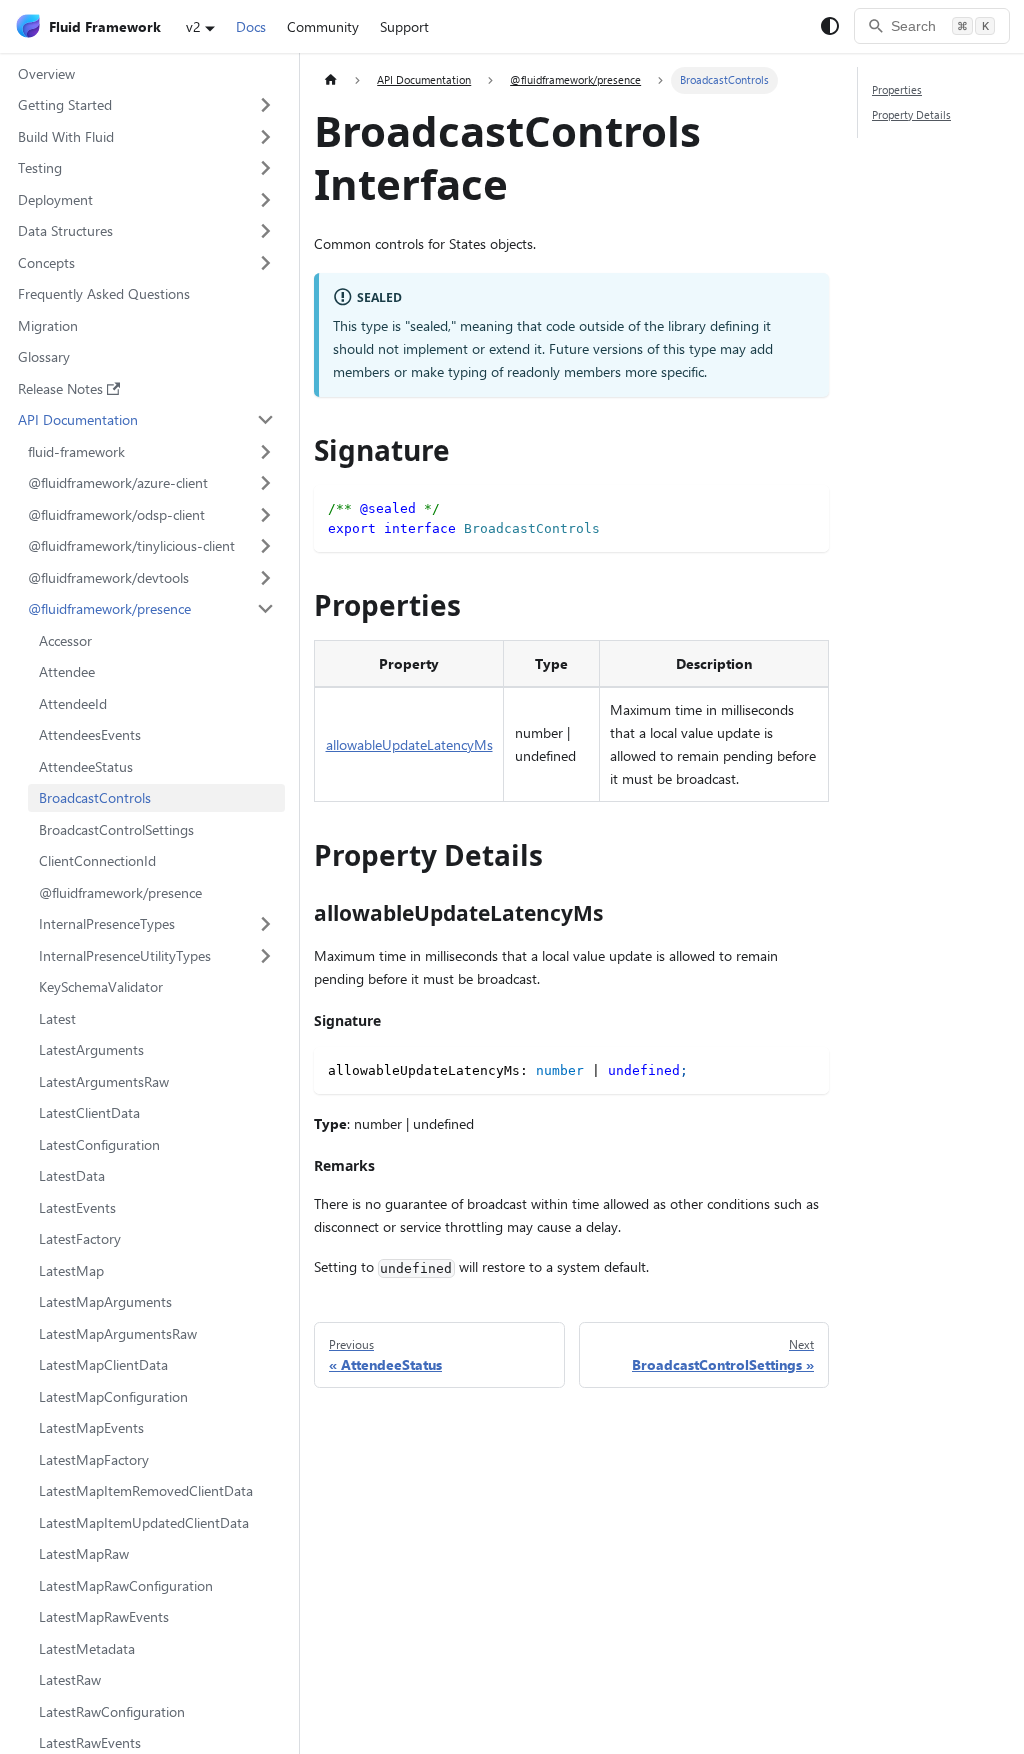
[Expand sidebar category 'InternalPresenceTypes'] (266, 924)
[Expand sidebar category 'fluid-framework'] (266, 452)
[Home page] (330, 80)
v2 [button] (193, 26)
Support (404, 26)
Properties (897, 89)
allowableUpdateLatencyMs (409, 744)
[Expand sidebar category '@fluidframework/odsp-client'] (266, 515)
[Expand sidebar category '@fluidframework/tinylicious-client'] (266, 546)
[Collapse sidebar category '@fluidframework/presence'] (266, 609)
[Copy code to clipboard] (807, 506)
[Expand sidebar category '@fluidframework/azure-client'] (266, 483)
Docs (251, 26)
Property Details (911, 114)
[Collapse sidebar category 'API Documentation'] (266, 420)
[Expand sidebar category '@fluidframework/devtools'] (266, 578)
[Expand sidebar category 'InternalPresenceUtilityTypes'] (266, 956)
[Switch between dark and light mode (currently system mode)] (830, 26)
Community (323, 26)
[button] (146, 105)
